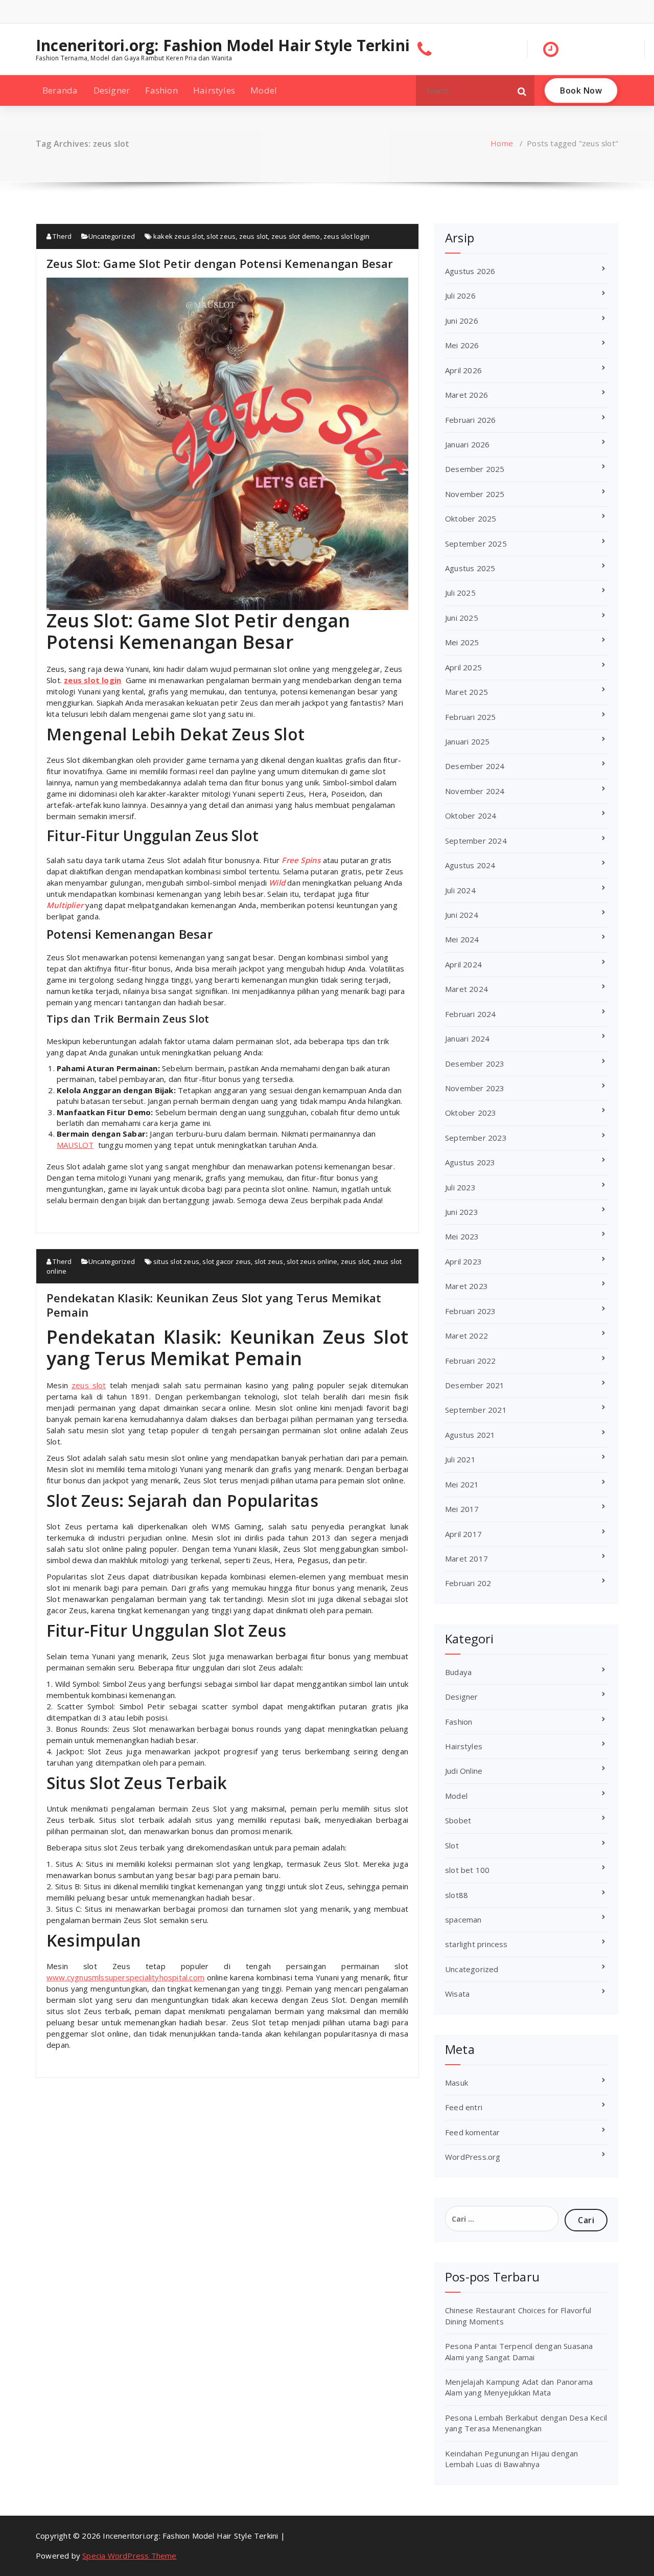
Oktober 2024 (471, 816)
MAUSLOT (75, 1145)
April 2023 (463, 1261)
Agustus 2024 (470, 865)
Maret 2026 (466, 395)
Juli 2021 (460, 1459)
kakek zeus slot (178, 236)
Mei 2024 (462, 939)
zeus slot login (346, 236)
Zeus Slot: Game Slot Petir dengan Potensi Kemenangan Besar (220, 263)
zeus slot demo (296, 236)
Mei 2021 (462, 1484)
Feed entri (464, 2107)
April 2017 (463, 1534)
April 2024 (463, 964)
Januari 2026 (467, 444)
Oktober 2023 (471, 1113)
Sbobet (458, 1820)
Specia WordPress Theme (129, 2556)
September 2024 (476, 841)
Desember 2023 (475, 1064)
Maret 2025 (466, 692)
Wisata (457, 1994)
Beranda (60, 90)
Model (264, 90)
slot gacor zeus (227, 1261)
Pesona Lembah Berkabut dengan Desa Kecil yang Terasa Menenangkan (526, 2423)
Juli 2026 (460, 296)
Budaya (458, 1672)
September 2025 (476, 544)
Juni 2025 (462, 618)
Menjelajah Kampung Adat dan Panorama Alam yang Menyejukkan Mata (519, 2387)
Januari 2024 (467, 1038)
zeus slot (254, 236)
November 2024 (475, 791)
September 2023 (476, 1138)
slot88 (457, 1895)
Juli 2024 (460, 890)
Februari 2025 (471, 717)
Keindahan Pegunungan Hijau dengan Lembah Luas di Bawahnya (512, 2459)
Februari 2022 (471, 1361)
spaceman (463, 1919)
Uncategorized (112, 236)
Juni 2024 (462, 915)
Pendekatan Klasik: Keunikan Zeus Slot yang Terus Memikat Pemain (214, 1305)
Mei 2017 (462, 1509)
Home (502, 143)
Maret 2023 (466, 1286)
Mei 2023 (462, 1236)
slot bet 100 (467, 1870)
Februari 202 (468, 1583)
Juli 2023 (460, 1187)
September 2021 (476, 1410)
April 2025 (463, 667)
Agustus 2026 (470, 271)
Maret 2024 (466, 989)
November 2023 (475, 1088)
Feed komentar (473, 2132)
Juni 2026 (462, 321)
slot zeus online (312, 1261)
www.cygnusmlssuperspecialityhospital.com (125, 1977)
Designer (112, 90)
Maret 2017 (466, 1558)
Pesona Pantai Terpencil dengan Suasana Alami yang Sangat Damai (519, 2351)
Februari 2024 (471, 1014)
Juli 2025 (460, 593)
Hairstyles (214, 90)
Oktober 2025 (471, 518)
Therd (61, 236)
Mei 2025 (462, 642)
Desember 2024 (475, 766)
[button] (522, 91)
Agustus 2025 (470, 568)
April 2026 (463, 370)
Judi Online (464, 1771)
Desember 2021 (475, 1385)
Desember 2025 (475, 469)
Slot (452, 1845)
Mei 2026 (462, 345)
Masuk (457, 2083)
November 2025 (475, 494)
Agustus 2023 (470, 1162)
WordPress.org (473, 2157)
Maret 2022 (466, 1336)
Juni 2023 (462, 1212)
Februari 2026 (471, 420)
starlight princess (476, 1944)
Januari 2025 (467, 741)
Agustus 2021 (470, 1435)
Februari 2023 (471, 1311)
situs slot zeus (176, 1261)
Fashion (161, 90)
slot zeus (221, 236)
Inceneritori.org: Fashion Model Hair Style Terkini (223, 46)
